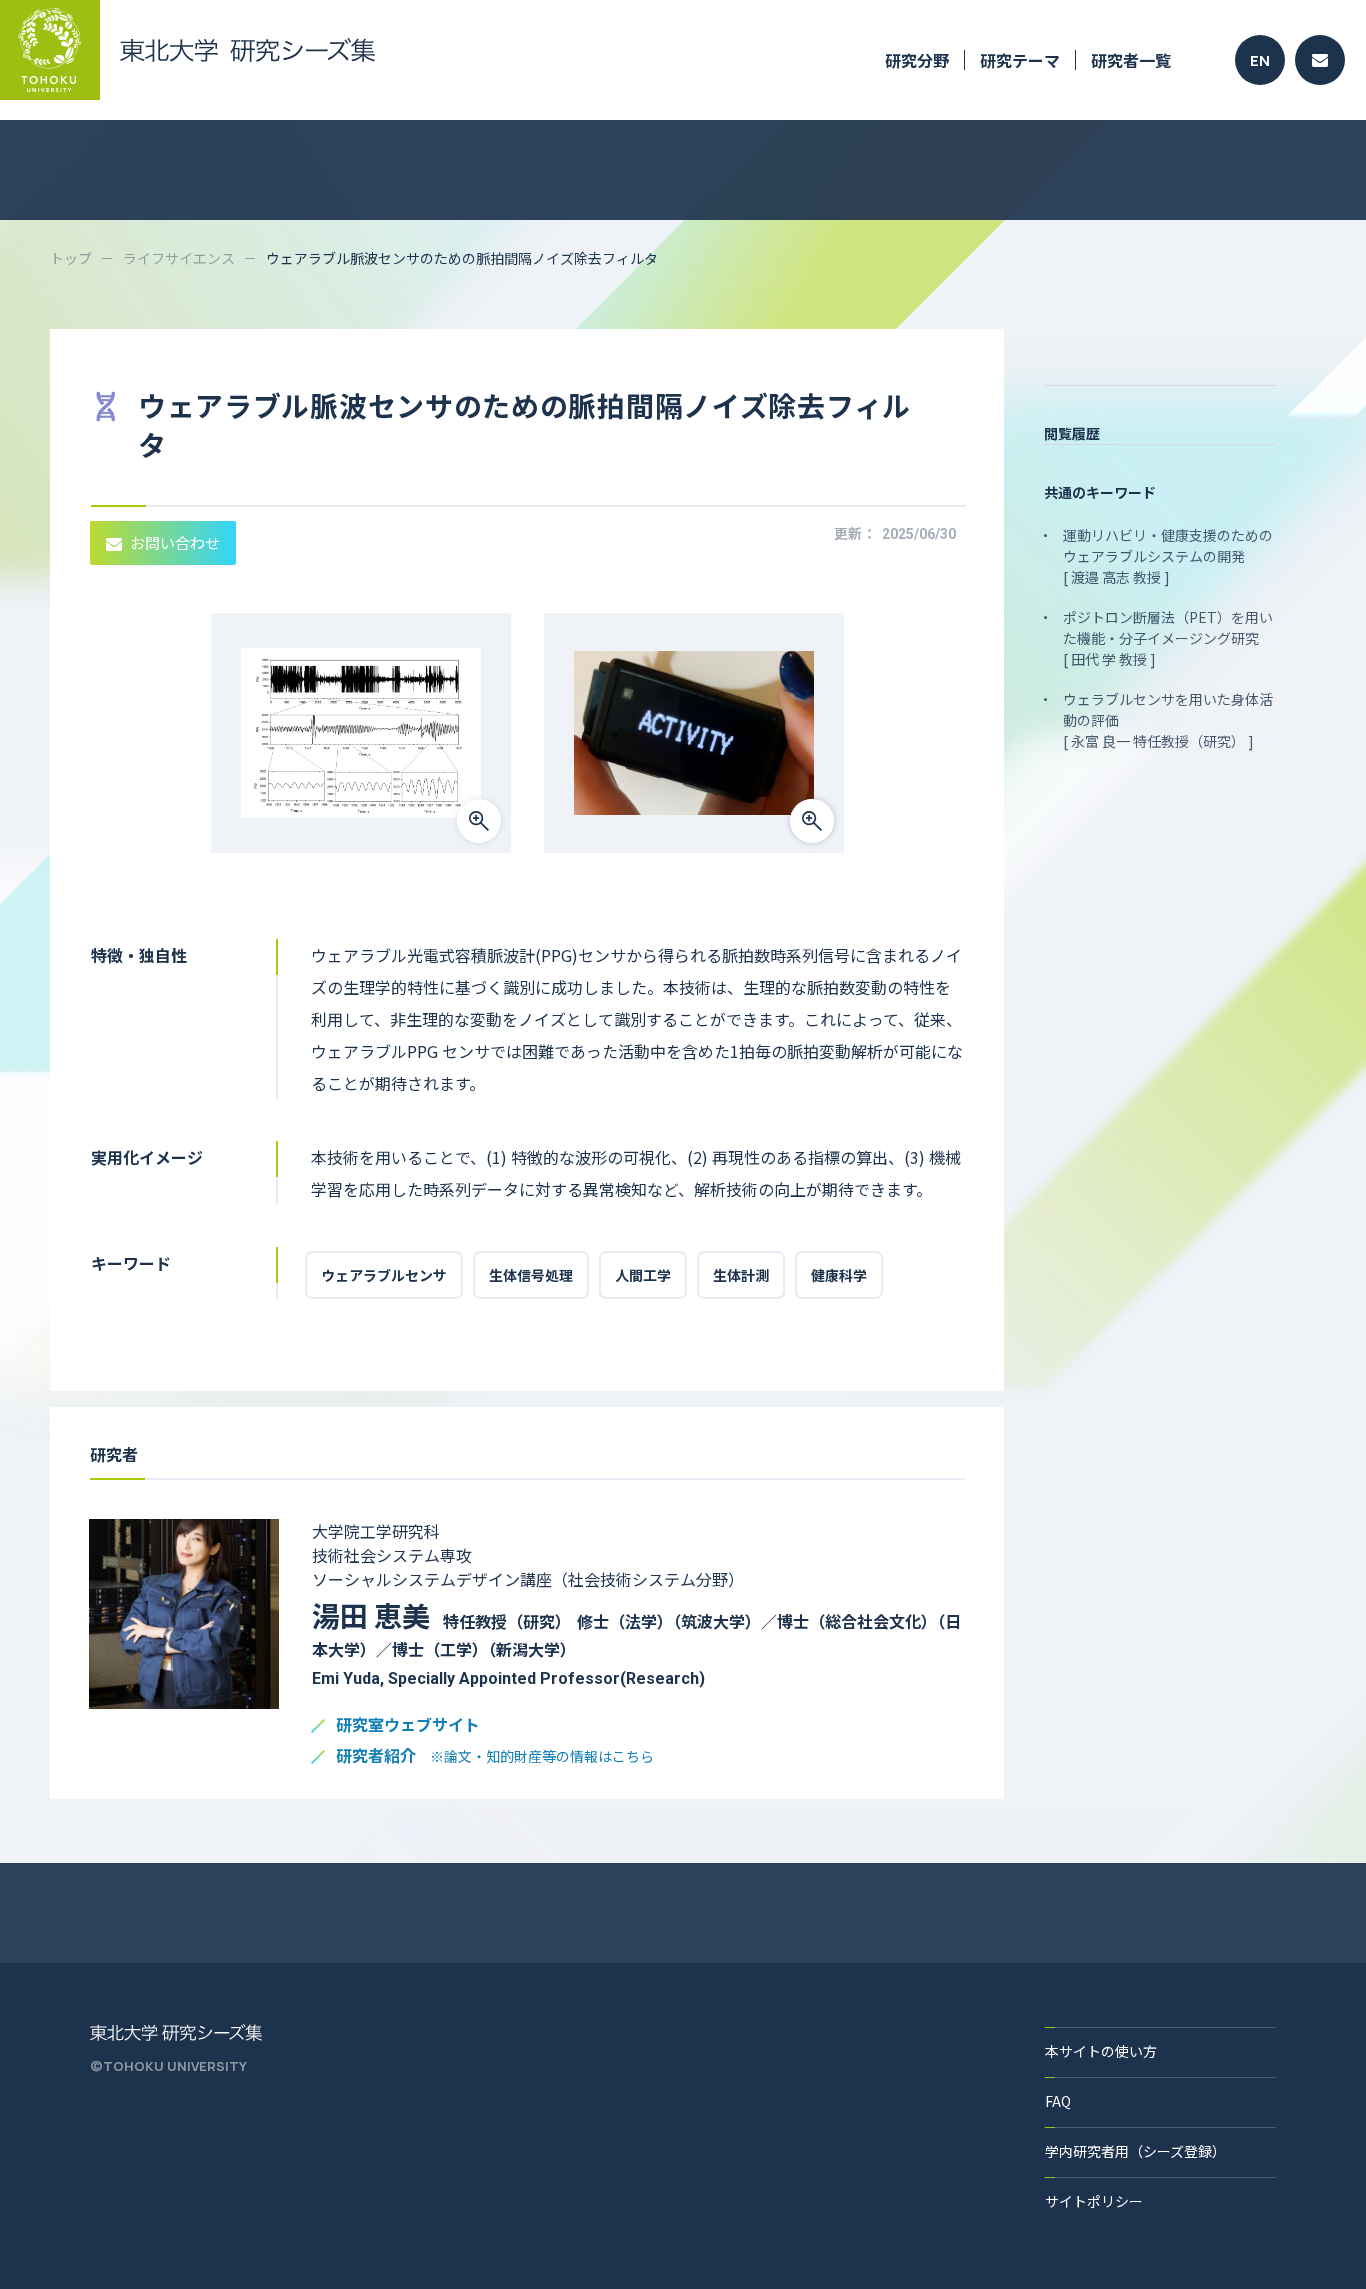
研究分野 (917, 60)
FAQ (1058, 2101)
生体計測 (741, 1275)
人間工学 (643, 1275)
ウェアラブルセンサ (384, 1275)
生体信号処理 (531, 1275)
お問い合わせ (175, 542)
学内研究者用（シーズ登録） (1135, 2151)
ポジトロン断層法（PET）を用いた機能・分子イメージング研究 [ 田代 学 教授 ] (1168, 638)
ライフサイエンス (179, 258)
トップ (71, 258)
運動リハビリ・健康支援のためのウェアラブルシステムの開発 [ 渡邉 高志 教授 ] (1168, 556)
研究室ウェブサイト (408, 1725)
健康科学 (839, 1275)
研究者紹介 (495, 1756)
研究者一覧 (1131, 60)
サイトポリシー (1094, 2201)
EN (1260, 60)
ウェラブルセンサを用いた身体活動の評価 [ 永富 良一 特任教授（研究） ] (1168, 720)
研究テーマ (1020, 60)
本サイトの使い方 (1101, 2051)
